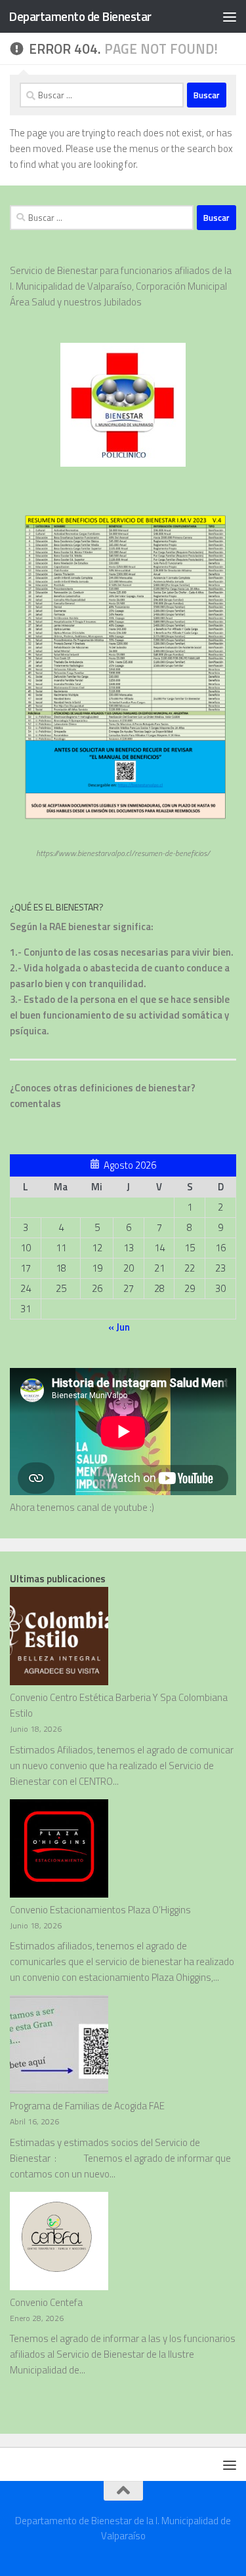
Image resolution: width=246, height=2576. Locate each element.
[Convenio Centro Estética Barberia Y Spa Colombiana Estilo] (59, 1638)
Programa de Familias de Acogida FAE (87, 2106)
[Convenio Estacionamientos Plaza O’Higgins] (59, 1851)
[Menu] (230, 16)
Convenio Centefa (46, 2302)
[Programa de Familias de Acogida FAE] (59, 2047)
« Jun (119, 1327)
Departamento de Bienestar (80, 16)
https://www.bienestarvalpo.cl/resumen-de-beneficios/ (123, 853)
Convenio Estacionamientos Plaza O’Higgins (100, 1910)
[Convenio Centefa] (59, 2243)
